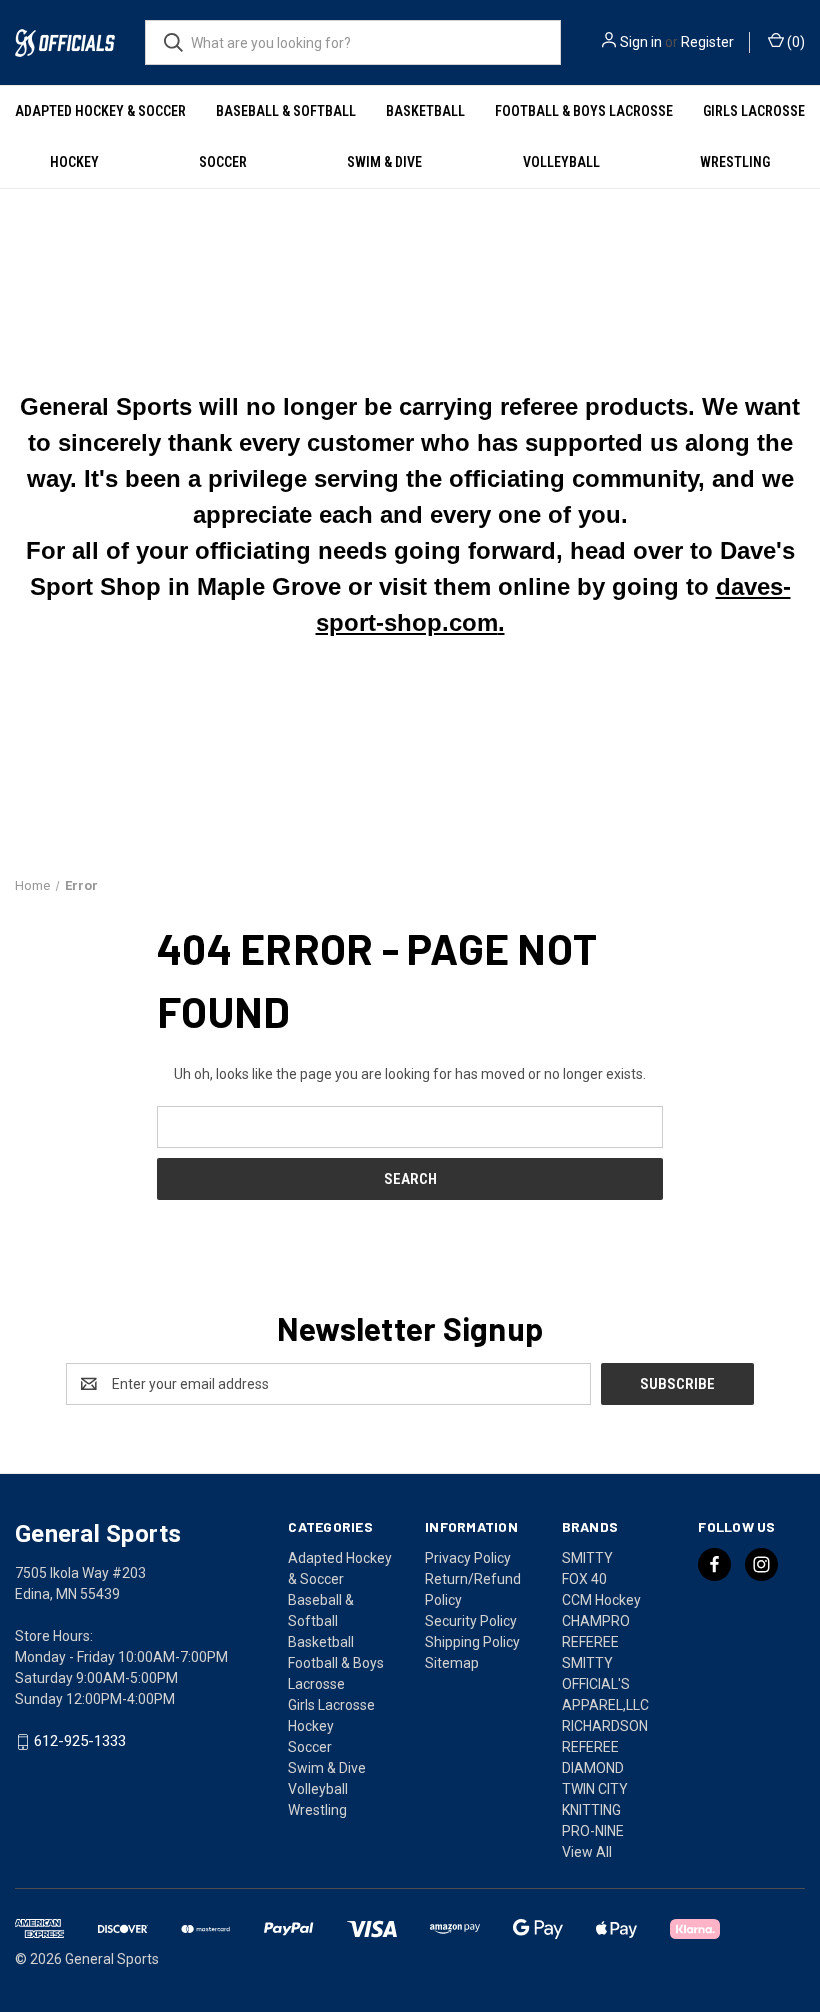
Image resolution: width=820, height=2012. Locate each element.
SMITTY (587, 1558)
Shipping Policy (472, 1642)
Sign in (641, 42)
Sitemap (452, 1663)
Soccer (223, 162)
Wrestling (735, 162)
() (794, 42)
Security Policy (471, 1621)
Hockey (74, 162)
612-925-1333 (80, 1742)
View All (587, 1852)
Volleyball (561, 162)
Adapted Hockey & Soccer (100, 111)
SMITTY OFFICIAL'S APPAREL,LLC (605, 1684)
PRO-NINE (593, 1831)
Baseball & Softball (286, 111)
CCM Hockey (601, 1600)
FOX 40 (584, 1579)
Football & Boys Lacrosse (584, 111)
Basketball (425, 111)
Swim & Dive (384, 162)
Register (707, 42)
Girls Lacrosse (754, 111)
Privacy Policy (468, 1558)
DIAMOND (593, 1768)
